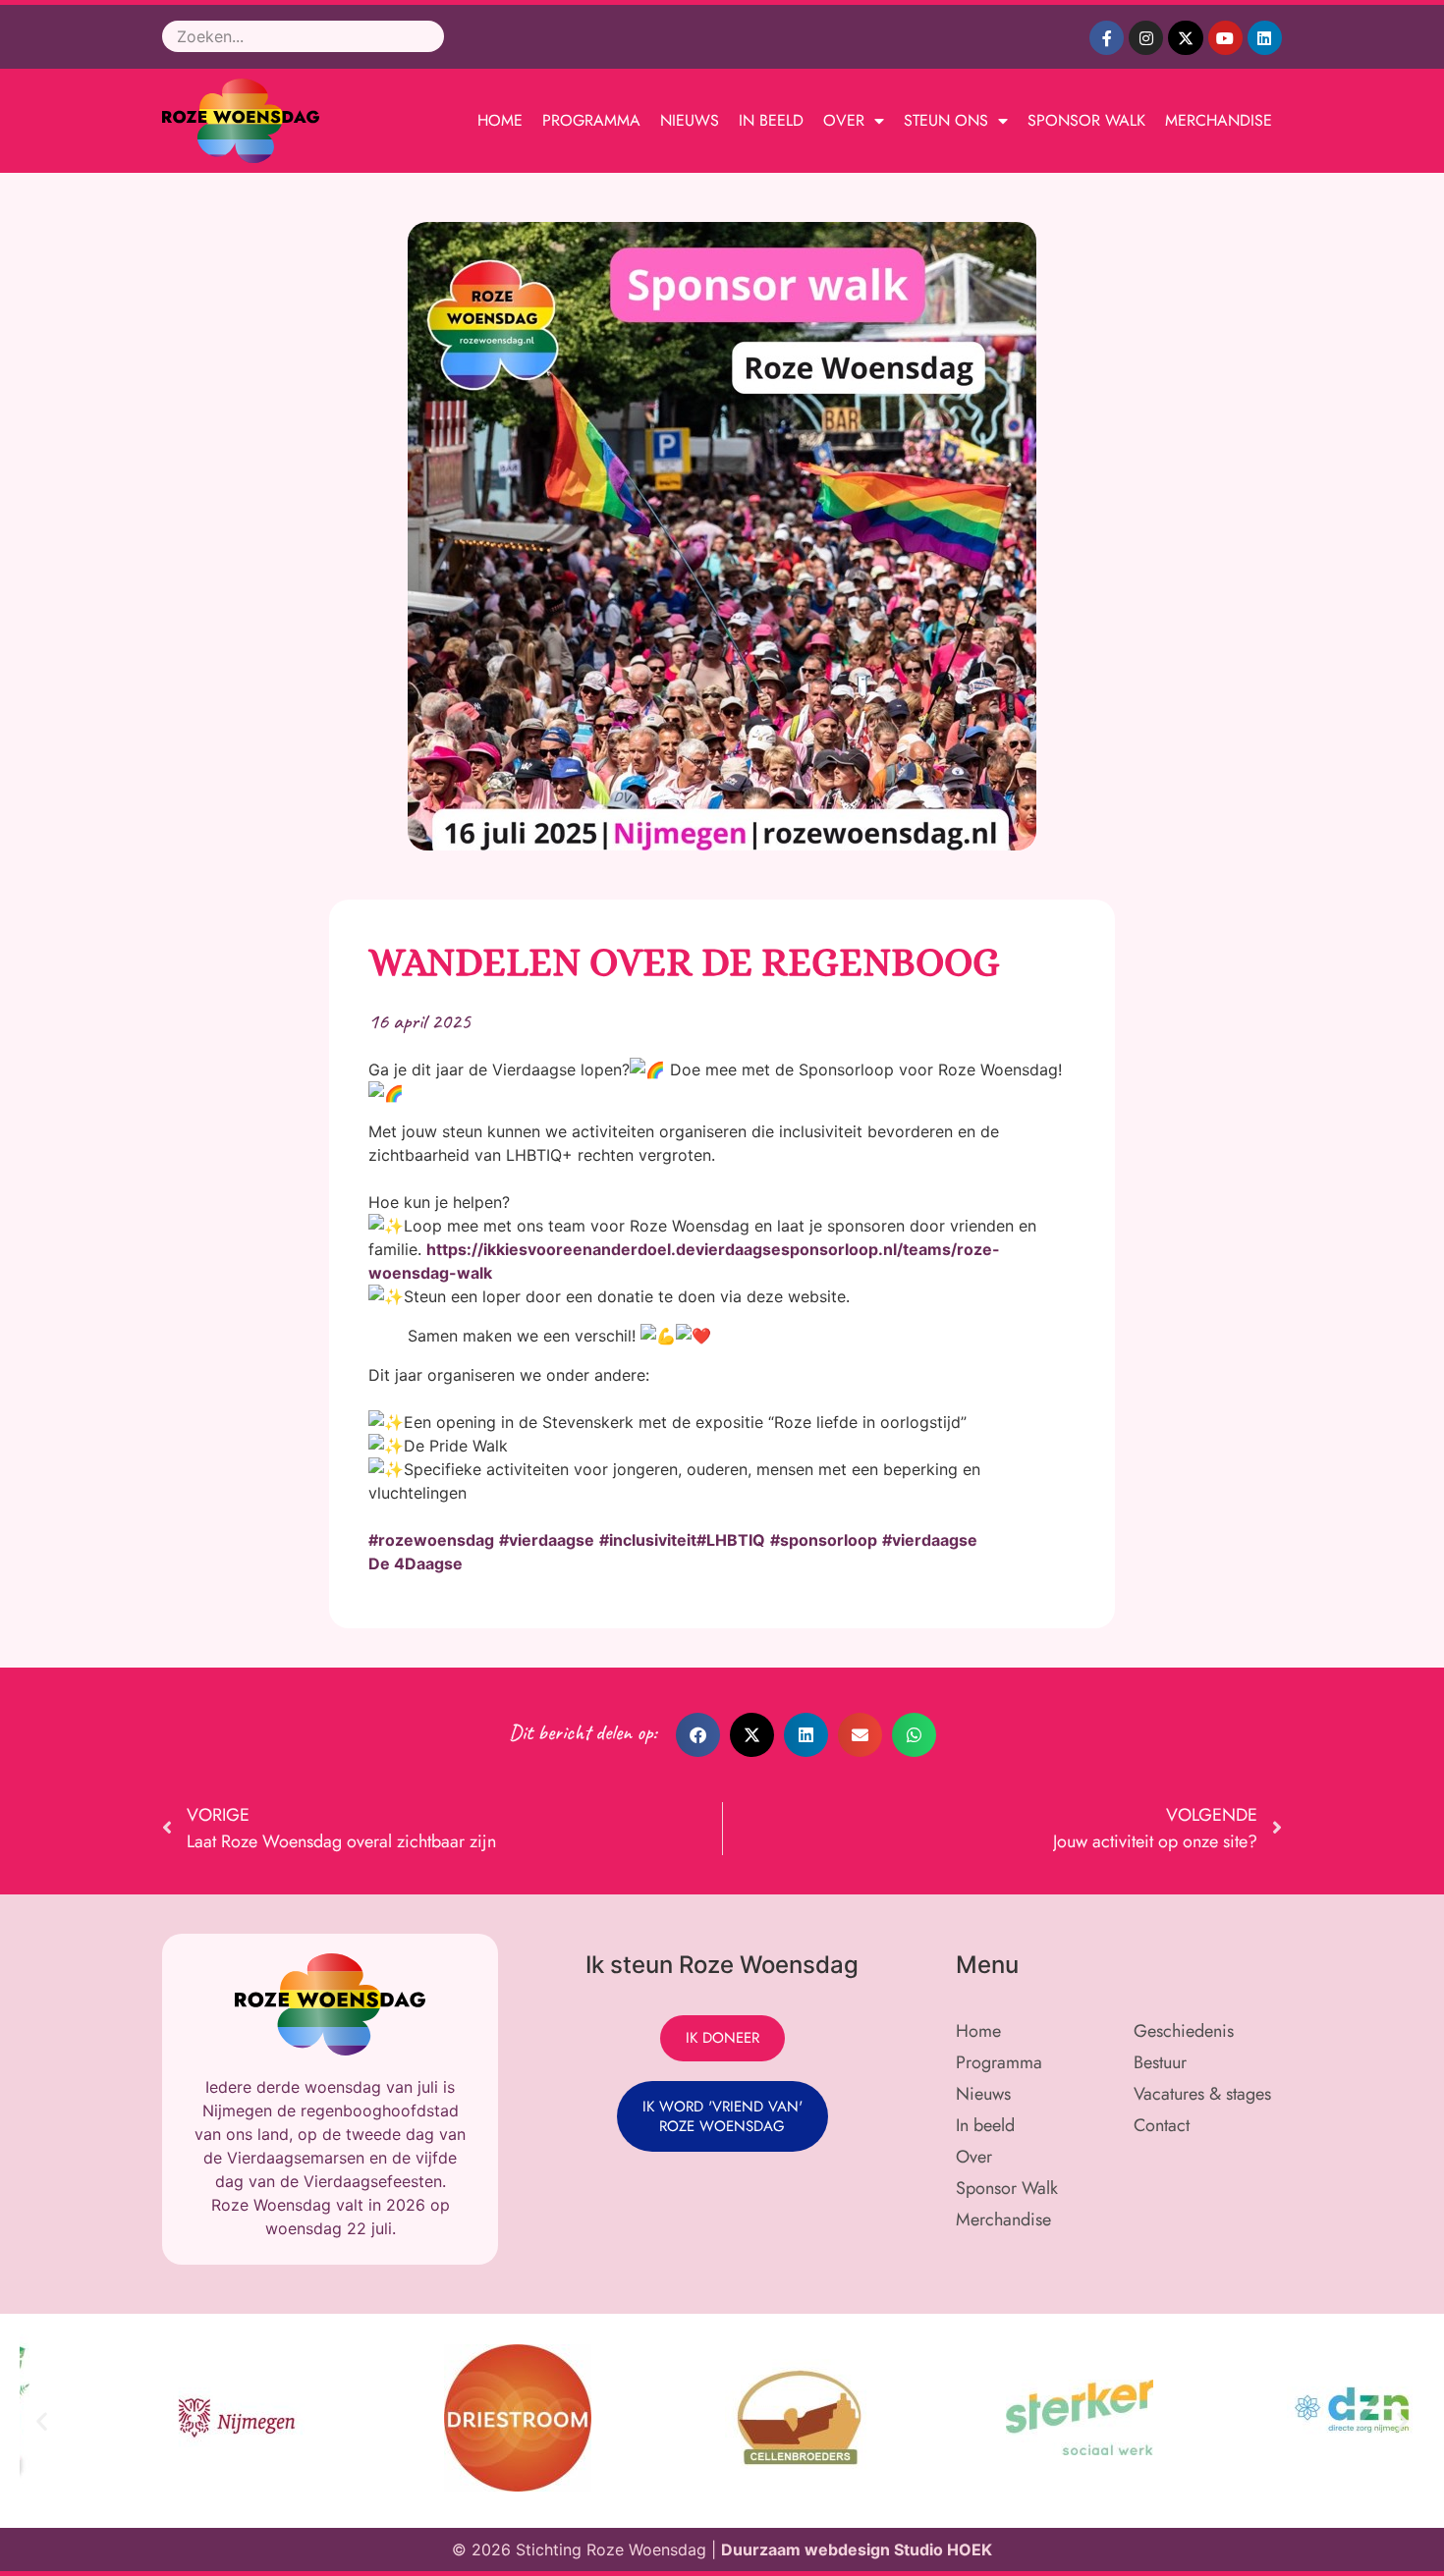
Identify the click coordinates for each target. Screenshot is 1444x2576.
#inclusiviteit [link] (648, 1540)
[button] (698, 1735)
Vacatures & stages (1202, 2094)
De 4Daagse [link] (416, 1563)
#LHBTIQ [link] (731, 1540)
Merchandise (1219, 120)
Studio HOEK (943, 2549)
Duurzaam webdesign (807, 2549)
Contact (1162, 2125)
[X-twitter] (1185, 38)
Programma (591, 120)
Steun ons (946, 120)
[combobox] (303, 36)
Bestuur (1160, 2062)
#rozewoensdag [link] (431, 1540)
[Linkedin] (1265, 38)
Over (844, 120)
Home (500, 120)
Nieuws (690, 120)
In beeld (771, 120)
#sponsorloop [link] (824, 1540)
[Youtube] (1225, 38)
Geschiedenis (1184, 2031)
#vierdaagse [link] (547, 1540)
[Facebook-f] (1107, 38)
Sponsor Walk (1086, 120)
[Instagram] (1146, 38)
